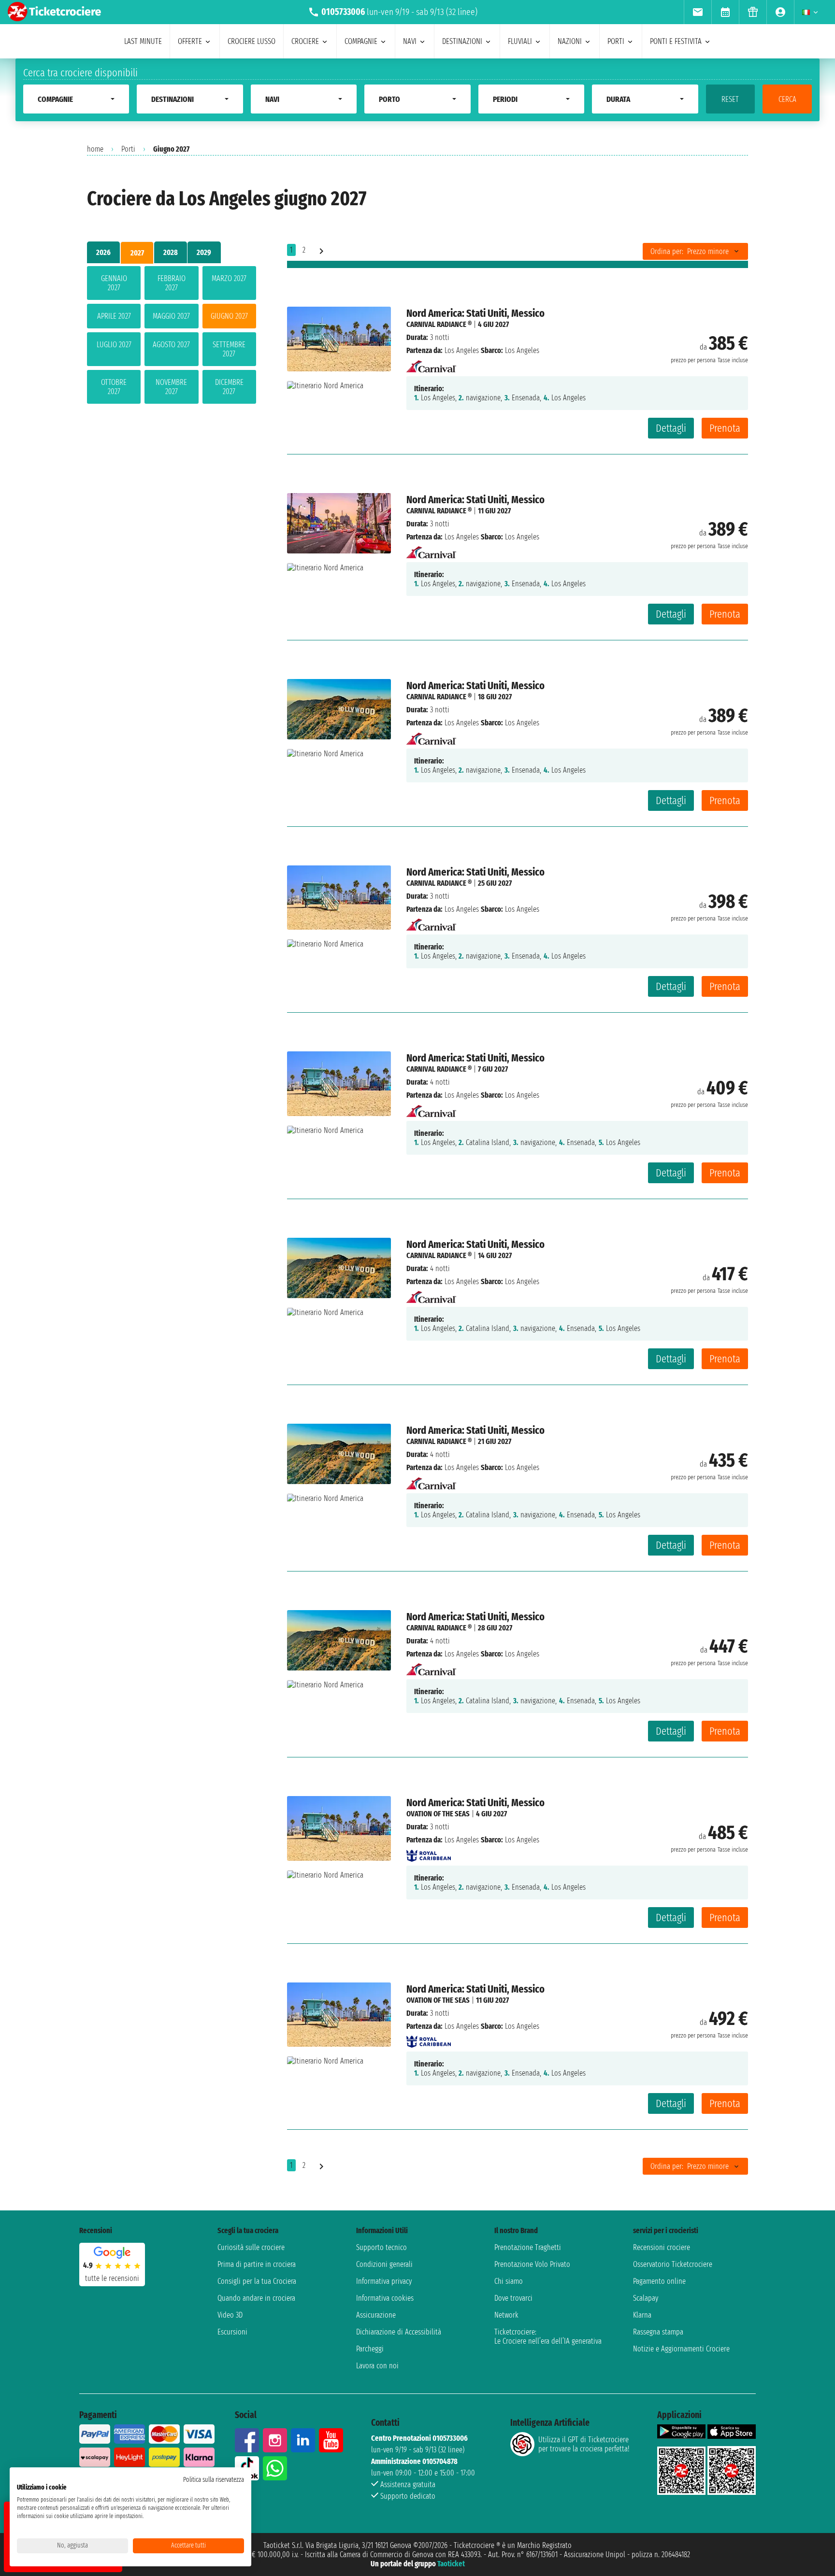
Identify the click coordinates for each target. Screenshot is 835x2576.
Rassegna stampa (658, 2332)
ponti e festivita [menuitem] (676, 41)
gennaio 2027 (114, 283)
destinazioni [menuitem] (462, 41)
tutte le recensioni (112, 2278)
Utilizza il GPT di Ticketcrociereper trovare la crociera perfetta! (584, 2444)
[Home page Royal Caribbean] (429, 1853)
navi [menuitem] (410, 41)
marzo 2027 (229, 278)
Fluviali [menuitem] (520, 41)
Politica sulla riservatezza (214, 2480)
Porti (128, 149)
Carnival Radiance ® (439, 324)
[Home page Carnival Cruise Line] (431, 363)
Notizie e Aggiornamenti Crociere (681, 2349)
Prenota (725, 428)
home (95, 149)
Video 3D (230, 2315)
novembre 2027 (171, 387)
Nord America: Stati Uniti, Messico (475, 313)
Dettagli (671, 428)
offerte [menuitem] (190, 41)
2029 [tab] (204, 252)
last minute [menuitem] (143, 41)
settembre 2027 (229, 349)
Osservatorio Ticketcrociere (673, 2264)
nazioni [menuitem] (570, 41)
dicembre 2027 (229, 387)
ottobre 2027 (114, 387)
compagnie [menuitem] (361, 41)
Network (506, 2315)
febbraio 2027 (172, 283)
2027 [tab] (137, 253)
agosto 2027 (171, 345)
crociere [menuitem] (305, 41)
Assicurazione (376, 2315)
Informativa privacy (384, 2281)
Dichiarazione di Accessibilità (399, 2332)
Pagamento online (659, 2281)
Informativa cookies (385, 2298)
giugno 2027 (229, 316)
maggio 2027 (171, 316)
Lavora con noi (377, 2366)
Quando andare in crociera (256, 2298)
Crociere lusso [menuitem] (252, 41)
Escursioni (232, 2332)
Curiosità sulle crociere (251, 2247)
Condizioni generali (384, 2264)
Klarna (642, 2315)
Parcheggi (370, 2349)
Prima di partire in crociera (257, 2264)
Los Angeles (462, 350)
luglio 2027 (114, 345)
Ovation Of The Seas (438, 1814)
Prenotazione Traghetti (528, 2247)
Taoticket (451, 2564)
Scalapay (646, 2298)
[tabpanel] (172, 337)
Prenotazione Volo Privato (532, 2264)
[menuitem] (698, 12)
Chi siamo (509, 2281)
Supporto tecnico (382, 2247)
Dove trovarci (513, 2298)
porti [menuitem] (616, 41)
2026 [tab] (103, 252)
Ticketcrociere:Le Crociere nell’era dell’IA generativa (548, 2336)
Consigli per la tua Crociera (257, 2281)
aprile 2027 (114, 316)
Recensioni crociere (662, 2247)
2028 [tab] (171, 252)
